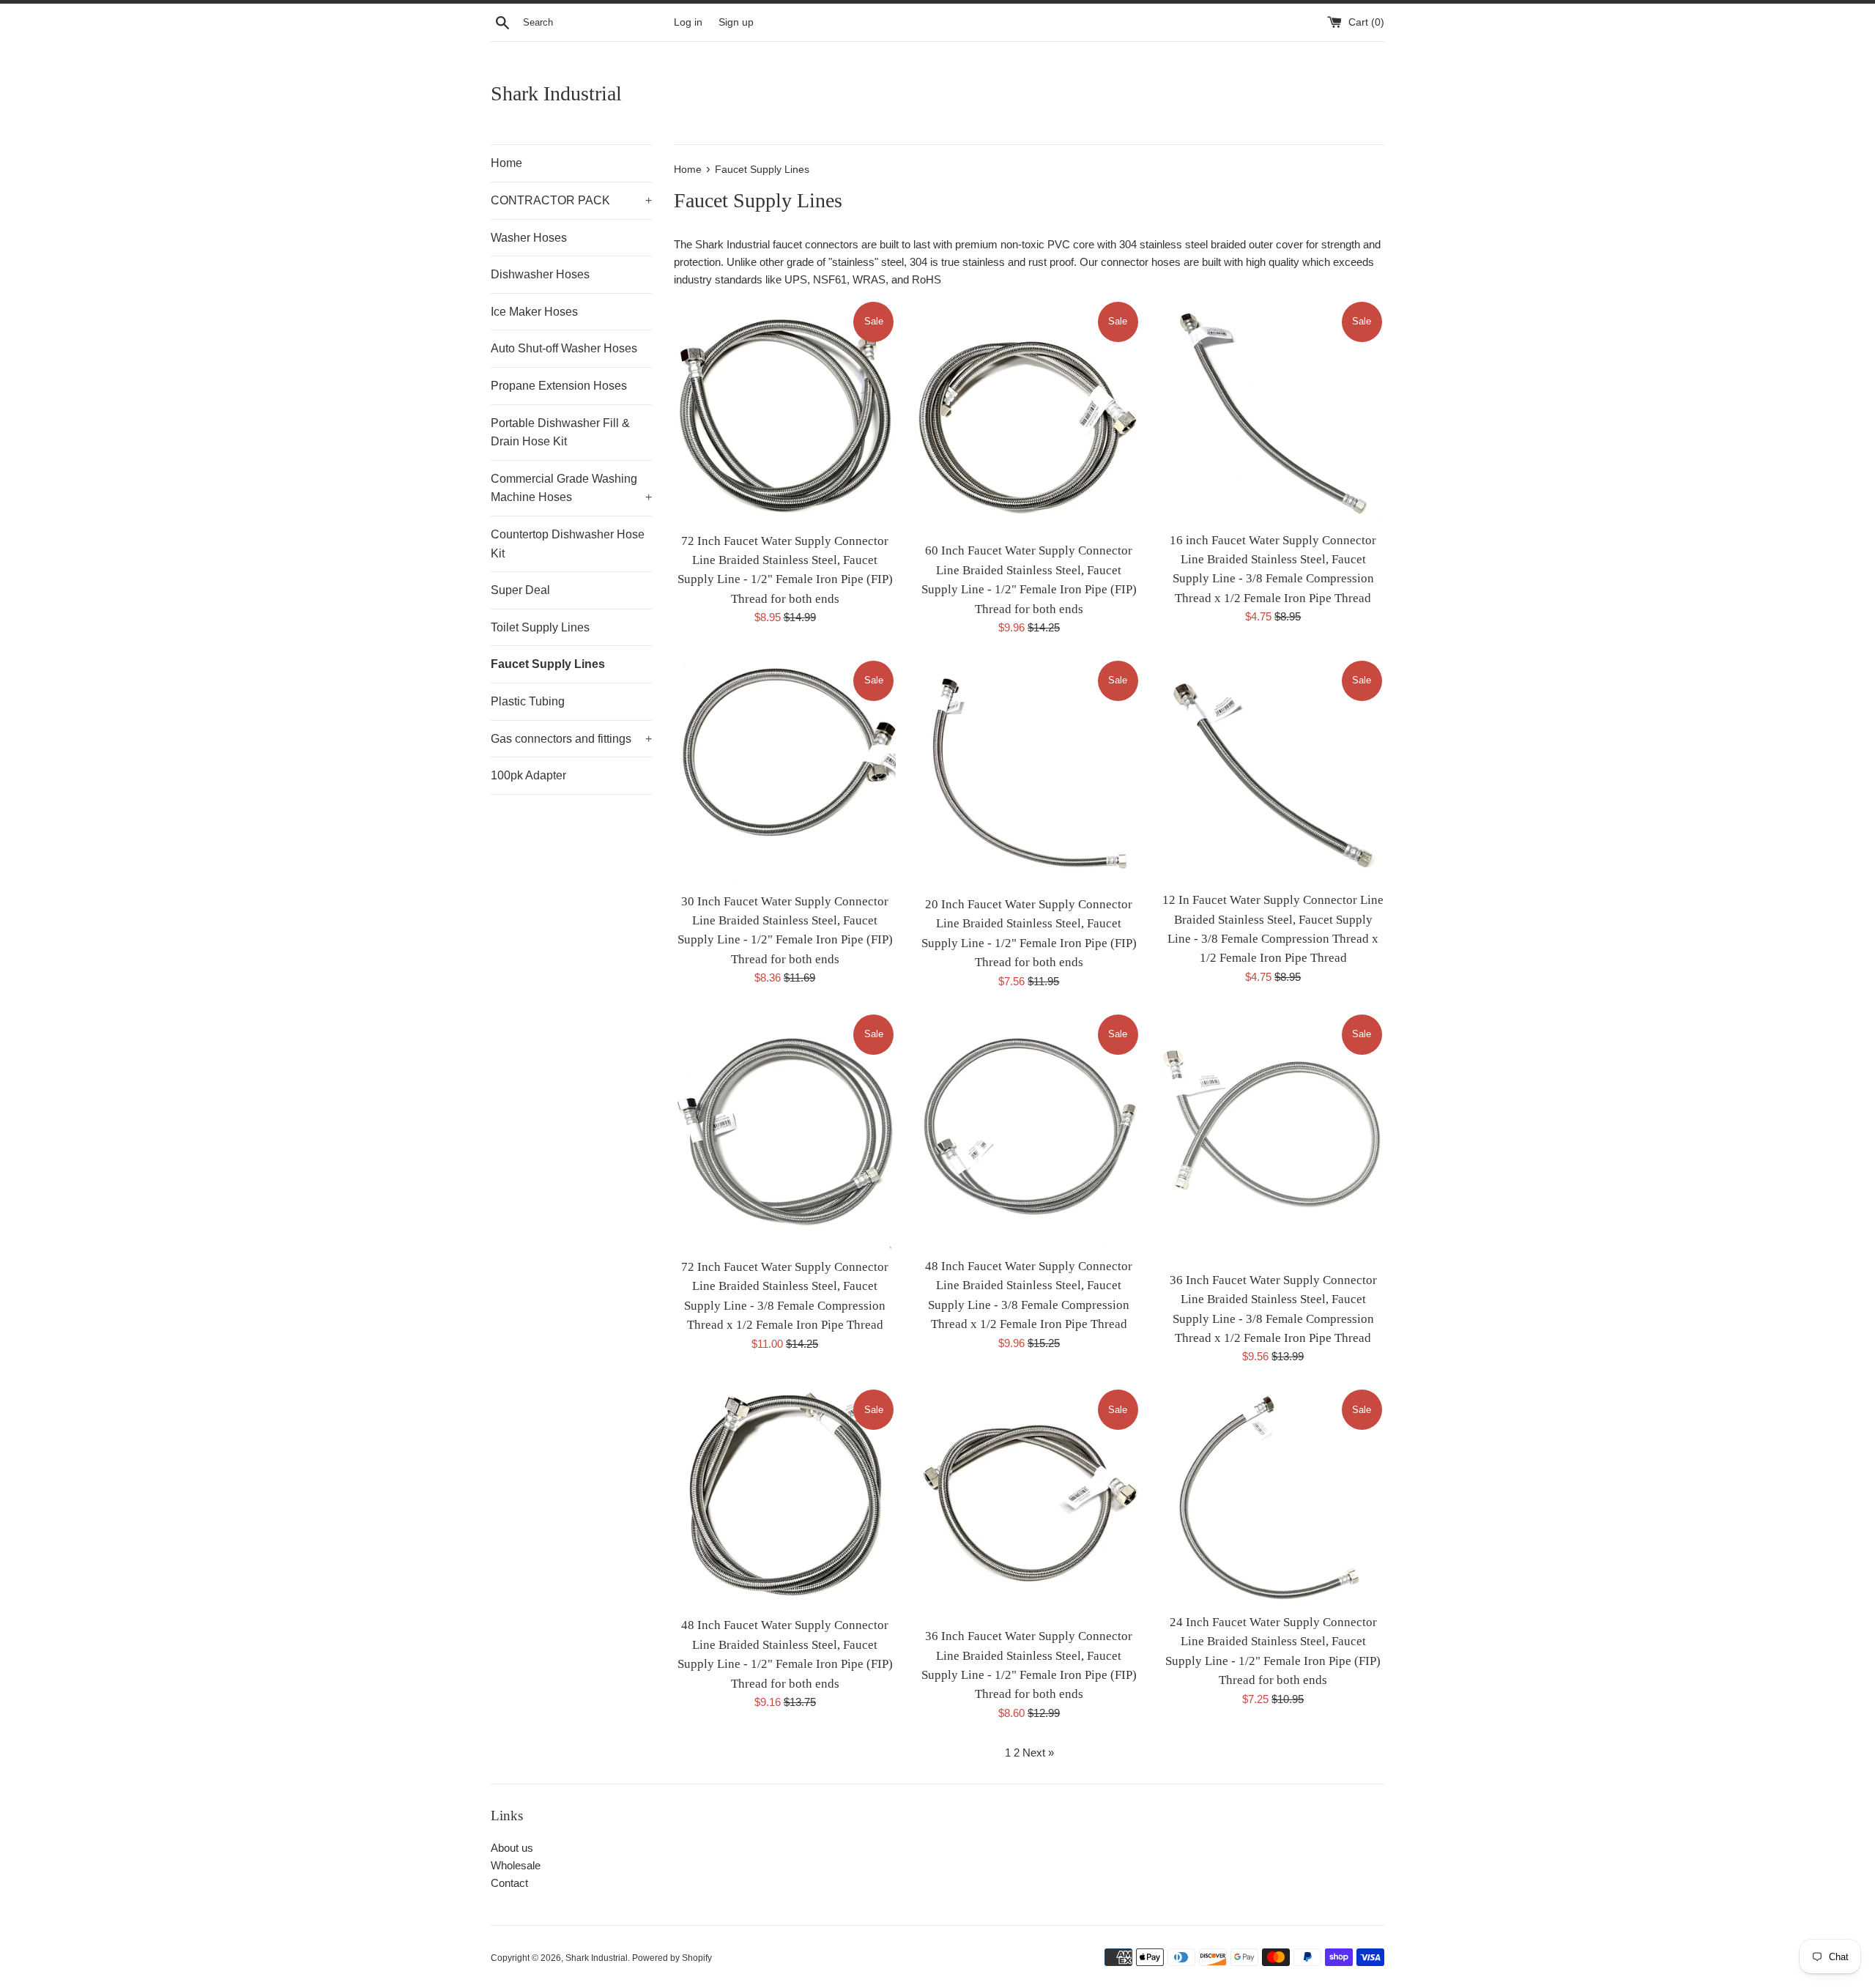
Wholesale (516, 1865)
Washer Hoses (529, 238)
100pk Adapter (528, 775)
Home (506, 163)
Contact (509, 1883)
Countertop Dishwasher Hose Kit (568, 544)
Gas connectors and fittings (571, 739)
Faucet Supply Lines (548, 664)
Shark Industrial (556, 93)
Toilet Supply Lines (540, 627)
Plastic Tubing (528, 701)
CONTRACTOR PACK (571, 200)
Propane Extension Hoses (559, 386)
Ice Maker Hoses (534, 312)
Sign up (736, 22)
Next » (1038, 1753)
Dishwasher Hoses (540, 274)
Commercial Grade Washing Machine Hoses (571, 488)
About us (512, 1848)
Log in (688, 22)
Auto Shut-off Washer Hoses (564, 348)
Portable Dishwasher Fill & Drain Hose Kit (560, 433)
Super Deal (520, 590)
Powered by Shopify (672, 1958)
